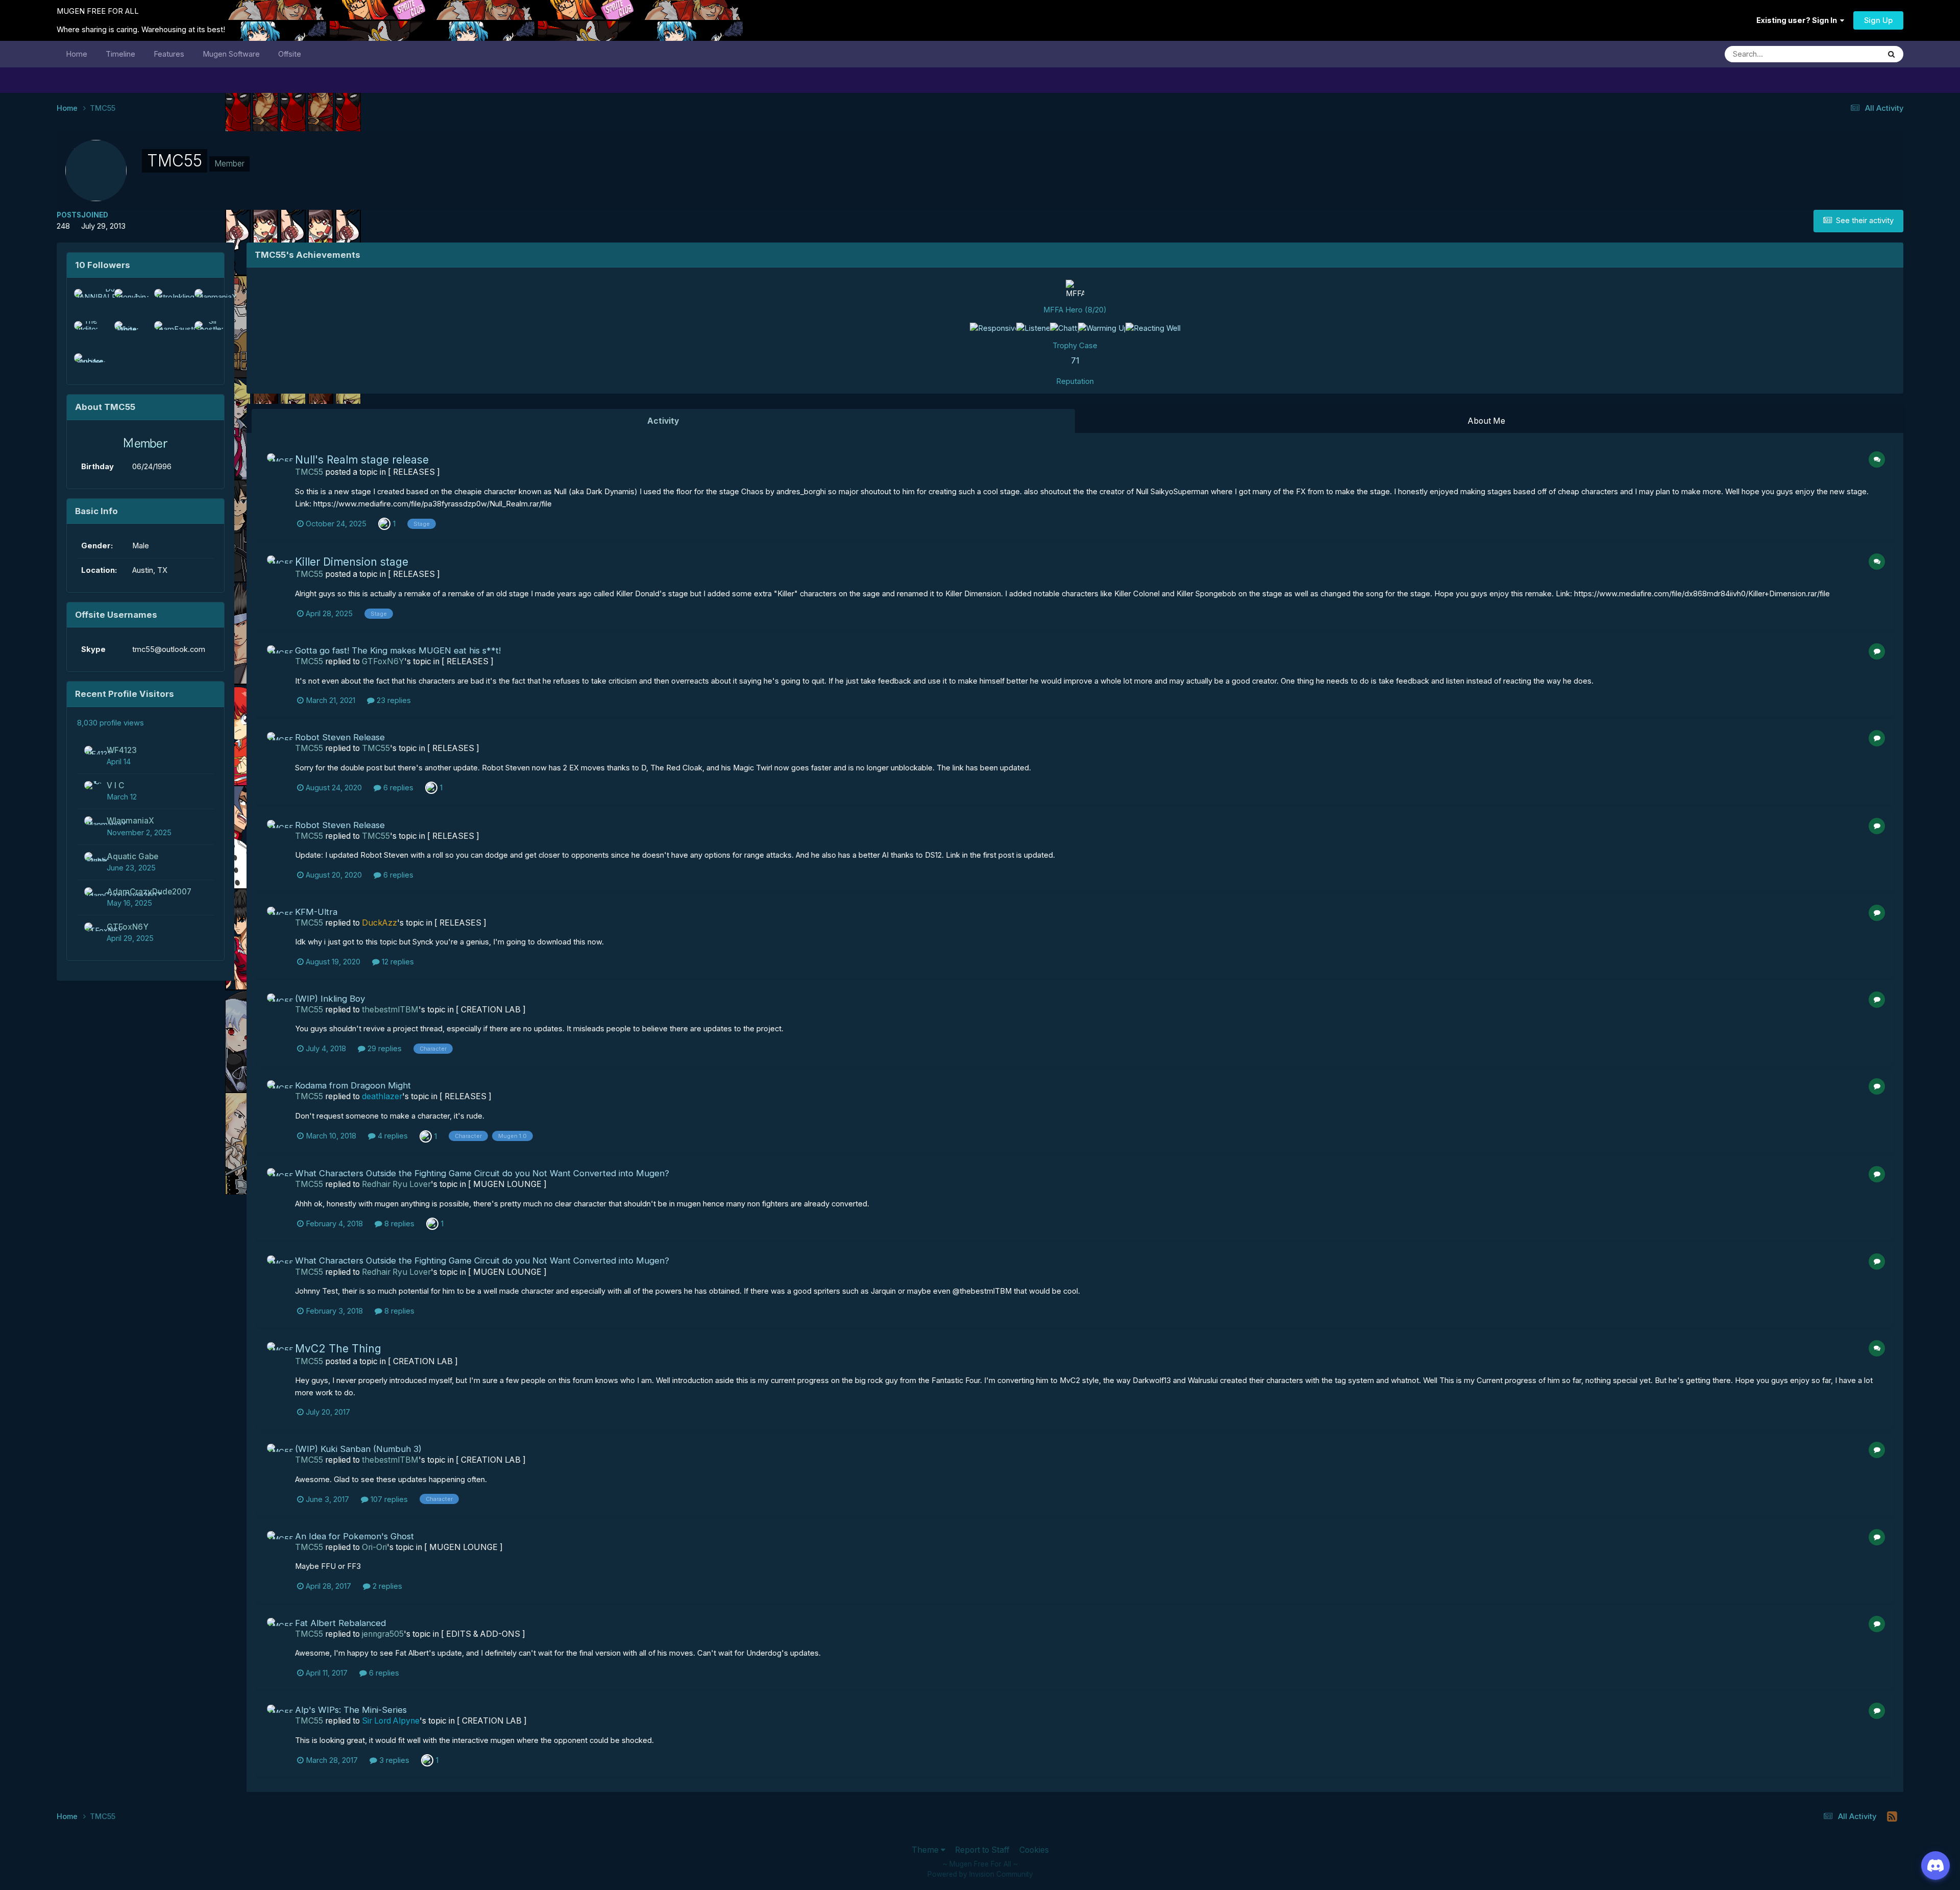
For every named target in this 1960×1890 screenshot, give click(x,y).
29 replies (384, 1049)
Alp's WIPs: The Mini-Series (351, 1710)
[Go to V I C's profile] (93, 790)
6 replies (397, 788)
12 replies (397, 962)
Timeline (120, 54)
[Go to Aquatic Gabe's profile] (93, 861)
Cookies (1034, 1850)
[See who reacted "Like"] (432, 1223)
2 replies (386, 1586)
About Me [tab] (1487, 421)
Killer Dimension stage (352, 562)
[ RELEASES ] (414, 472)
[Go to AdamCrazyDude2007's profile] (93, 896)
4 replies (392, 1136)
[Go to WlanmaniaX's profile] (206, 300)
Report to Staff (982, 1850)
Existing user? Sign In (1798, 20)
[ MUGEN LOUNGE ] (507, 1184)
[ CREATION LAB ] (491, 1010)
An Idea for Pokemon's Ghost (354, 1536)
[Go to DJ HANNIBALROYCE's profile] (85, 300)
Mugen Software (231, 54)
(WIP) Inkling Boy (330, 999)
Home (77, 54)
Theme (926, 1850)
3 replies (393, 1760)
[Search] (1892, 54)
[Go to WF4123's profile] (93, 755)
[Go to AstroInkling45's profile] (165, 300)
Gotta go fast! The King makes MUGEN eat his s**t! (398, 650)
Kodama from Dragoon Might (353, 1085)
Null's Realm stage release (362, 460)
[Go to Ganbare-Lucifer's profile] (85, 365)
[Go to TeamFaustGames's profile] (165, 332)
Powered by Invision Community (980, 1874)
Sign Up (1878, 20)
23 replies (393, 700)
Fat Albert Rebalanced (340, 1623)
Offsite (290, 54)
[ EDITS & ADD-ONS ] (483, 1634)
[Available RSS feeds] (1892, 1817)
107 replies (388, 1499)
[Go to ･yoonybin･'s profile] (126, 300)
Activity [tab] (663, 421)
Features (169, 54)
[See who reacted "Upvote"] (384, 523)
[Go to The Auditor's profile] (85, 332)
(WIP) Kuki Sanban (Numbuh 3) (358, 1449)
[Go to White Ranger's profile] (126, 332)
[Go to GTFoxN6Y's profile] (93, 931)
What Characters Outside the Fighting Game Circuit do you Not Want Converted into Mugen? (482, 1173)
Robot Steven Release (340, 737)
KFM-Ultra (316, 912)
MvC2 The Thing (338, 1349)
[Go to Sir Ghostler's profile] (206, 332)
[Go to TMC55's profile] (278, 465)
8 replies (398, 1224)
